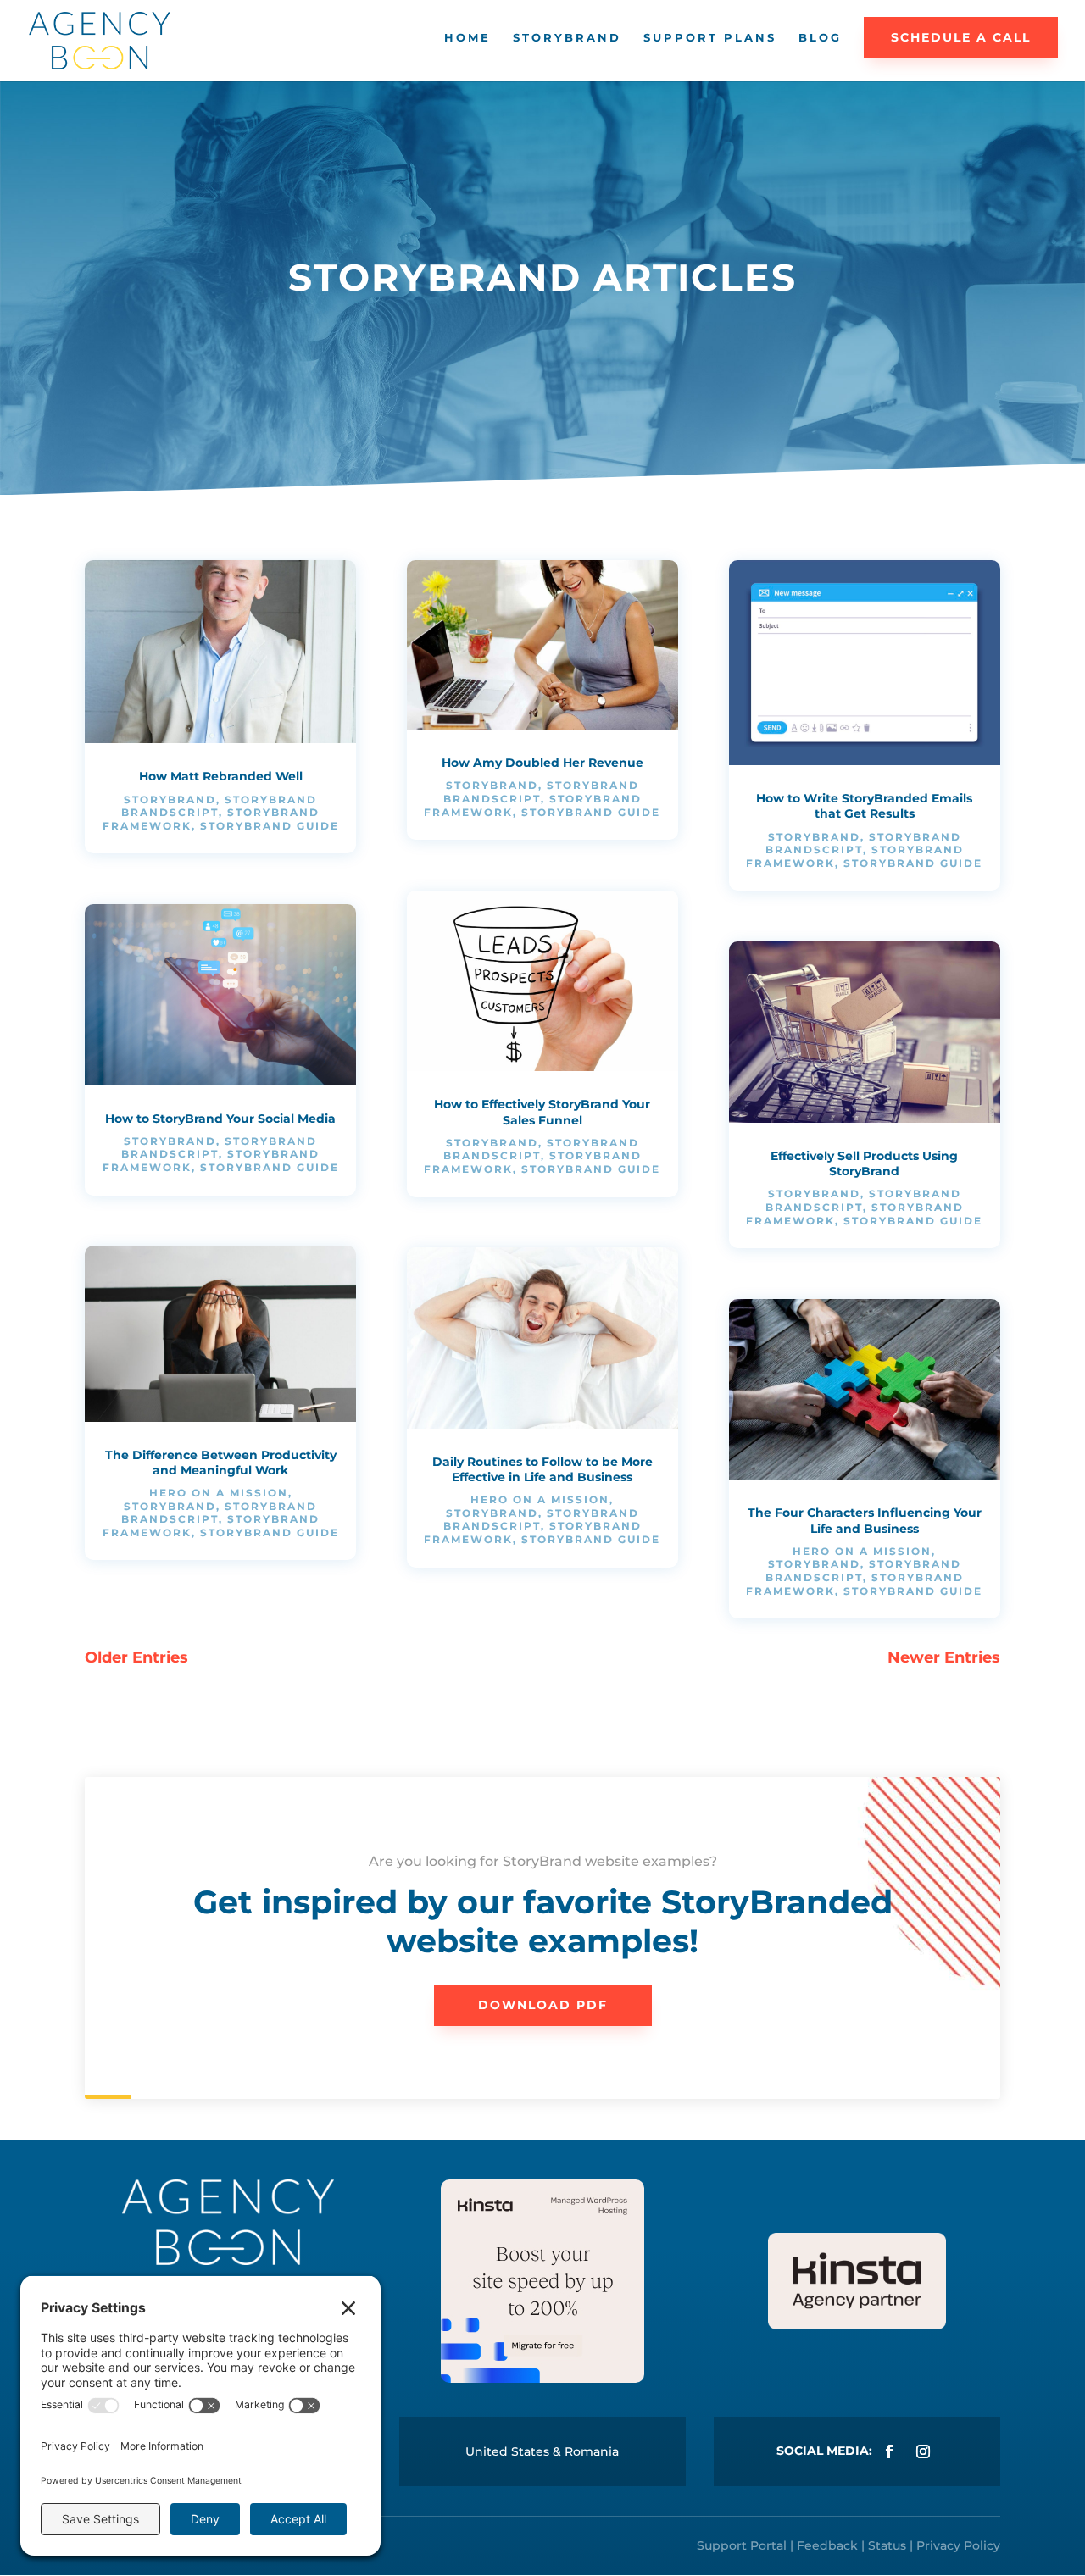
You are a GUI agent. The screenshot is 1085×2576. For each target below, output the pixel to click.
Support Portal (742, 2545)
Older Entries (136, 1657)
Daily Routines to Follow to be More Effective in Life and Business (542, 1469)
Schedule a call (961, 37)
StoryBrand (567, 38)
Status (887, 2545)
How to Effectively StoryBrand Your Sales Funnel (542, 1112)
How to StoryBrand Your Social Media (220, 1119)
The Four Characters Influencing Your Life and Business (865, 1520)
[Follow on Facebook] (889, 2451)
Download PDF (543, 2005)
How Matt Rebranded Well (221, 776)
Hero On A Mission (219, 1493)
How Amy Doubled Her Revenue (542, 763)
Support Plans (710, 38)
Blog (820, 38)
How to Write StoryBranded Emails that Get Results (864, 806)
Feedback (827, 2545)
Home (467, 38)
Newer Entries (944, 1657)
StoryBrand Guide (270, 826)
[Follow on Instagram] (923, 2451)
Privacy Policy (958, 2545)
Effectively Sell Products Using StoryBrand (864, 1163)
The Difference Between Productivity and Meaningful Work (221, 1463)
